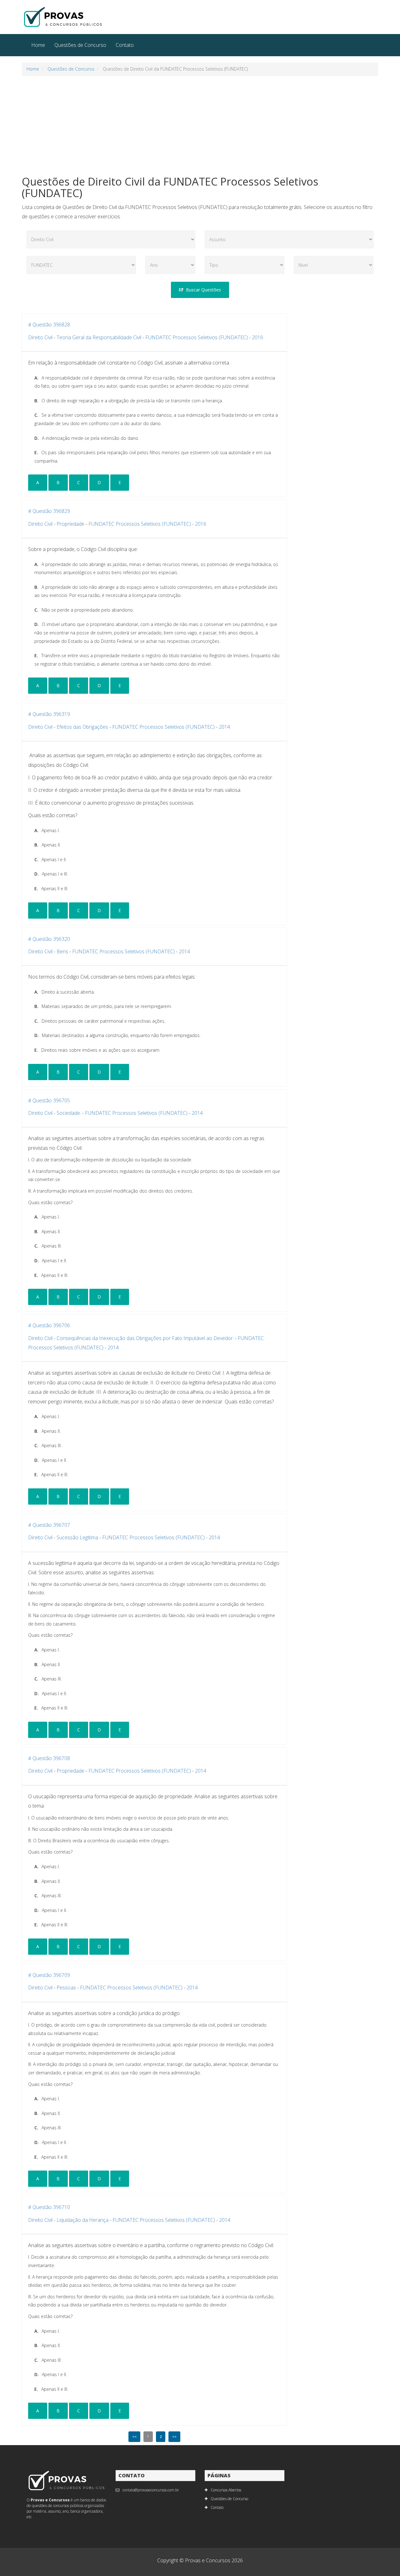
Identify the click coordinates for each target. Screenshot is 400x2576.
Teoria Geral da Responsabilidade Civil (99, 337)
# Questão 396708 (49, 1758)
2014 (224, 727)
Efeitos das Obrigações (82, 727)
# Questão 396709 (49, 1975)
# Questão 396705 (49, 1100)
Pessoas (66, 1988)
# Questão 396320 (49, 939)
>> (174, 2437)
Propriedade (70, 524)
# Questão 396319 (49, 714)
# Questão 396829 (49, 511)
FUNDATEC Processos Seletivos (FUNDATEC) (197, 337)
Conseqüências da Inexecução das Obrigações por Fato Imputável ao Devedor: (145, 1338)
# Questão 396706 (49, 1325)
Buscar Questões (203, 290)
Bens (62, 951)
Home (38, 45)
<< (134, 2437)
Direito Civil (40, 337)
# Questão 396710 (49, 2207)
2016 (257, 337)
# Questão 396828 (49, 325)
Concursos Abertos (226, 2490)
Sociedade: (69, 1113)
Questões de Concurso (80, 45)
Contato (125, 45)
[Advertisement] (200, 126)
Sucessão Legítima (77, 1537)
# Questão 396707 (49, 1525)
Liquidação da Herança (82, 2220)
